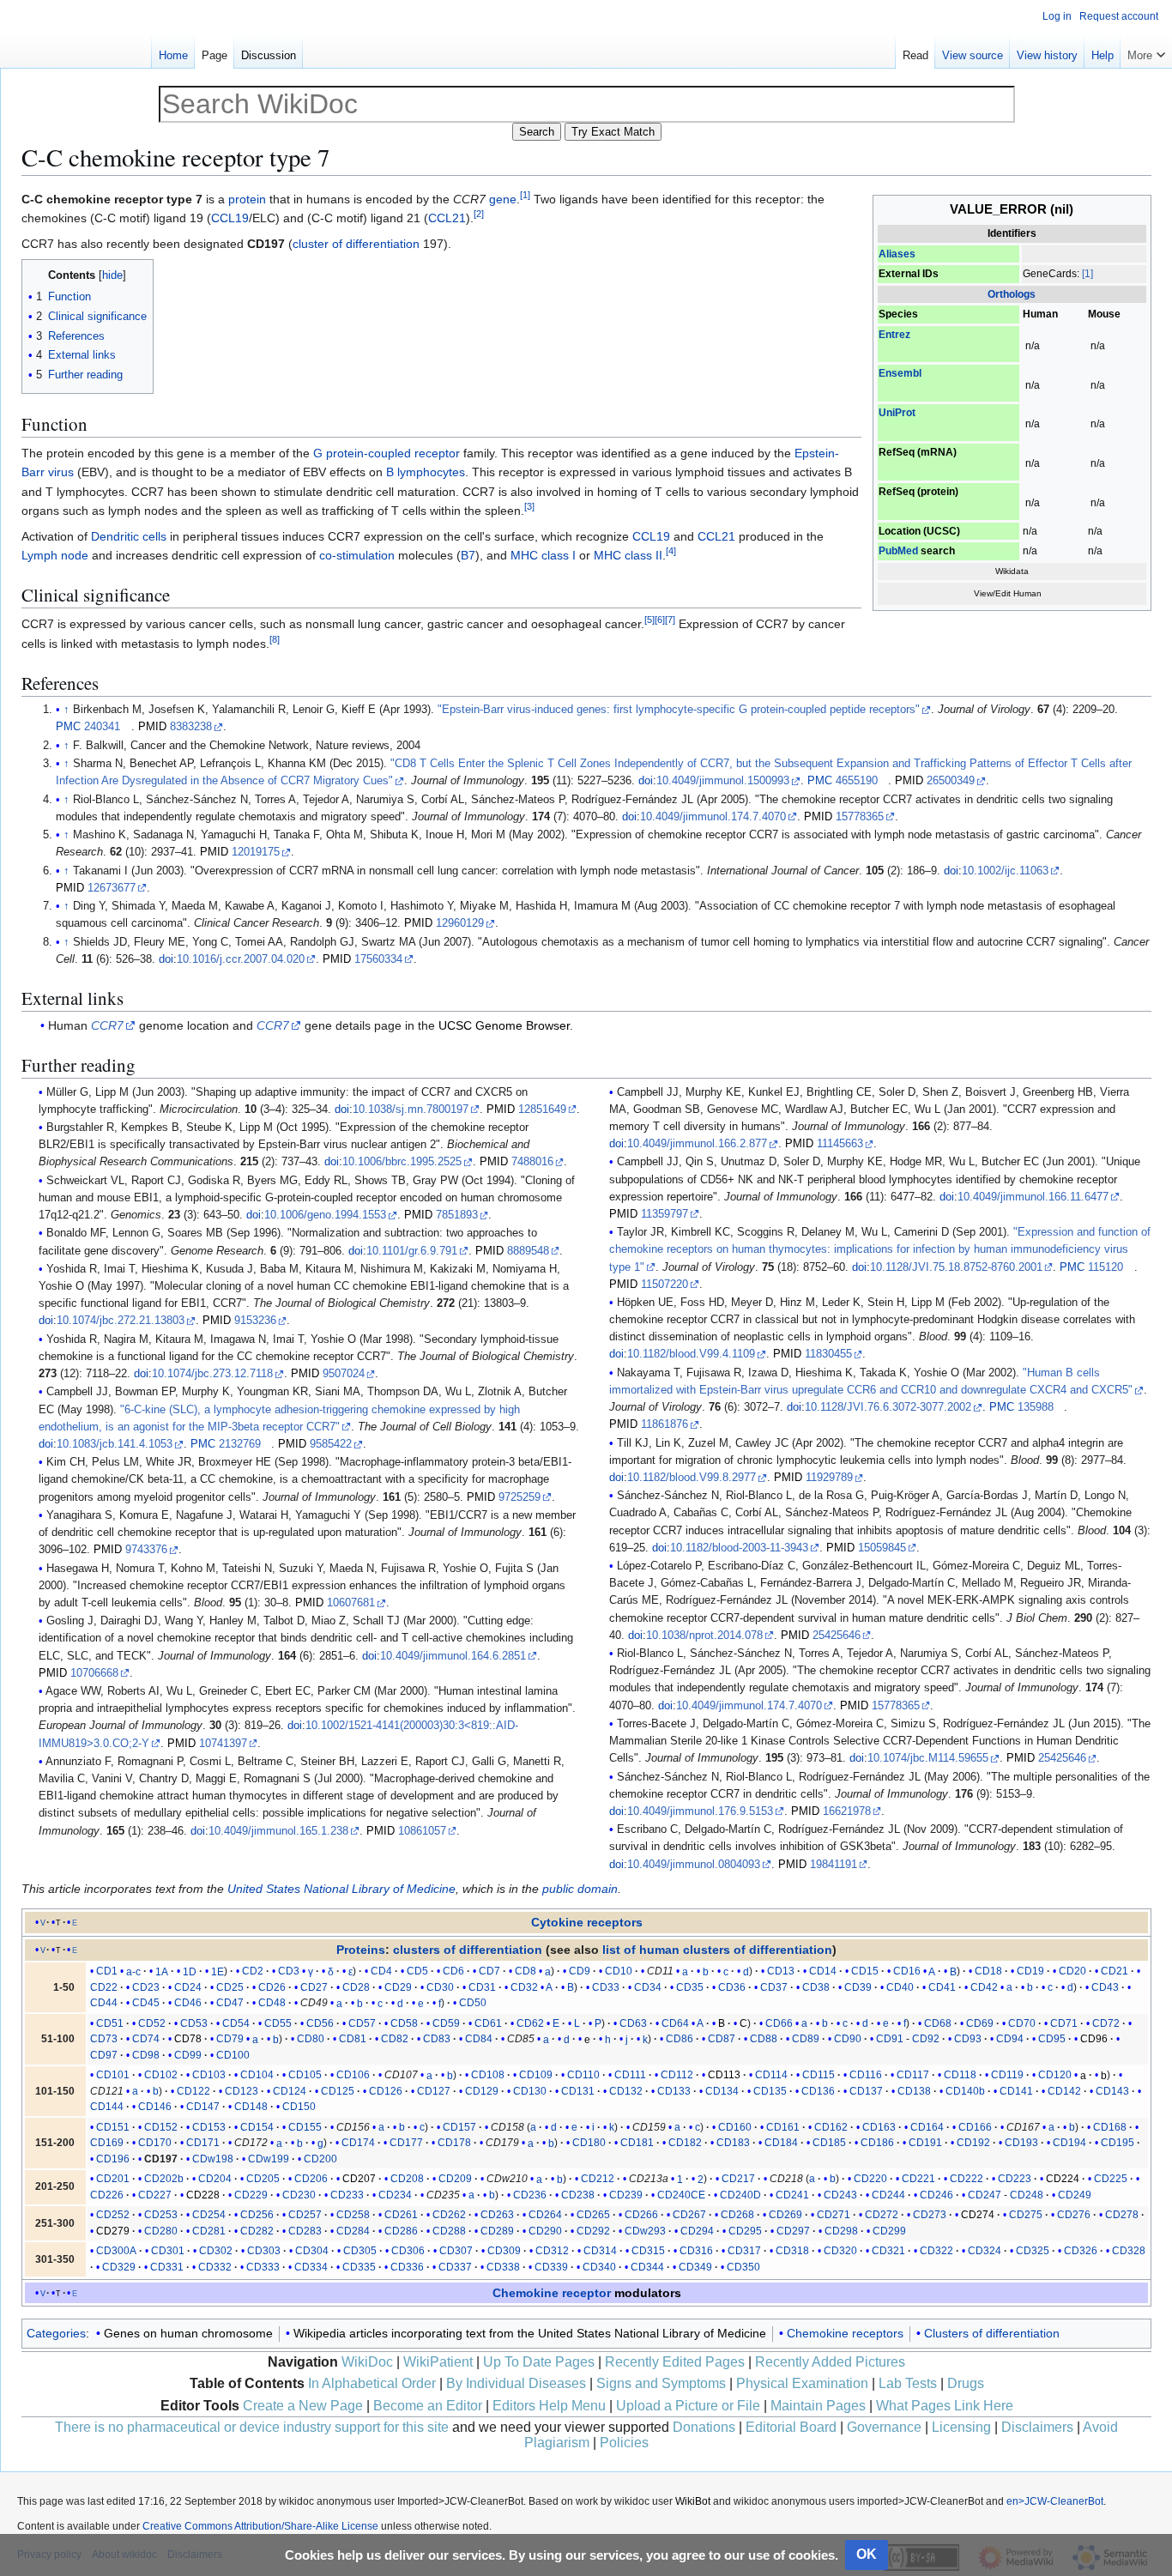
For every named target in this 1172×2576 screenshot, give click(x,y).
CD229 (251, 2195)
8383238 (191, 727)
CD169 (107, 2143)
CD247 (985, 2195)
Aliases (897, 254)
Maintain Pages (818, 2406)
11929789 (829, 1478)
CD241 (792, 2195)
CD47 (230, 2003)
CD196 (113, 2159)
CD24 (188, 1987)
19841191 (834, 1865)
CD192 (973, 2143)
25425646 (837, 1636)
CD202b (164, 2179)
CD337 (455, 2267)
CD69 (980, 2023)
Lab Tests (908, 2383)
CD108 (488, 2075)
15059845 (882, 1548)
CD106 (353, 2075)
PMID (152, 727)
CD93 (968, 2039)
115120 (1106, 1267)
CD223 (1015, 2179)
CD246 (936, 2195)
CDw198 (213, 2159)
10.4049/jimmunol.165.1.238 (278, 1831)
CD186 (877, 2143)
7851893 (457, 1215)
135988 (1036, 1407)
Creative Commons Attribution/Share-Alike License (260, 2526)
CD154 (257, 2127)
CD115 (819, 2075)
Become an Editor (428, 2406)
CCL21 (447, 218)
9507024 (344, 1374)
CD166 (975, 2127)
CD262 (449, 2215)
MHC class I (543, 555)
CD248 (1027, 2195)
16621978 (847, 1811)
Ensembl (900, 373)
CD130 (530, 2091)
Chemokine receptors (845, 2333)
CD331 (167, 2267)
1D (190, 1971)
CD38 (816, 1987)
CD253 (161, 2215)
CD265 (593, 2215)
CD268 (737, 2215)
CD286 (401, 2231)
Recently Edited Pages (675, 2362)
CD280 (161, 2231)
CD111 (630, 2075)
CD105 (305, 2075)
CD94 (1010, 2039)
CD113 (724, 2075)
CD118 (960, 2075)
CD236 (530, 2195)
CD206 (311, 2179)
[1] (1087, 274)
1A (162, 1971)
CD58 (404, 2023)
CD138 (914, 2091)
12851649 (542, 1110)
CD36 (732, 1987)
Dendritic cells (129, 536)
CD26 (272, 1987)
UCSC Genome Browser (504, 1025)
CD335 (359, 2267)
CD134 (722, 2091)
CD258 (353, 2215)
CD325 (1033, 2251)
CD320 (840, 2251)
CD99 (188, 2055)
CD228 (203, 2195)
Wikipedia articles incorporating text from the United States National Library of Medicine (530, 2333)
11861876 (665, 1424)
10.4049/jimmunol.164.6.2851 (453, 1656)
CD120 (1055, 2075)
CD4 (381, 1971)
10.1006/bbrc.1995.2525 (402, 1162)
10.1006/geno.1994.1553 (325, 1215)
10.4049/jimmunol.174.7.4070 (713, 817)
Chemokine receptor (552, 2293)
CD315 (648, 2251)
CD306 (408, 2251)
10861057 (422, 1831)
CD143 (1112, 2091)
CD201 (113, 2179)
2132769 (240, 1444)
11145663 (840, 1144)
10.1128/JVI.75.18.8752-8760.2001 (956, 1267)
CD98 (146, 2055)
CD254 (209, 2215)
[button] (1146, 51)
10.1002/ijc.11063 (1005, 871)
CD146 (155, 2107)
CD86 (680, 2039)
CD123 (242, 2091)
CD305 (360, 2251)
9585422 (331, 1444)
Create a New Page (303, 2406)
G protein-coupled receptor (387, 453)
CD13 (781, 1971)
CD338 (503, 2267)
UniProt (897, 413)
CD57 (362, 2023)
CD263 (497, 2215)
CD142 (1064, 2091)
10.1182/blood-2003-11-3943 (739, 1548)
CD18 (988, 1971)
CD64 (675, 2023)
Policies (624, 2443)
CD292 (593, 2231)
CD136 (818, 2091)
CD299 (889, 2231)
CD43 (1105, 1987)
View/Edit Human (1008, 593)
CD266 (641, 2215)
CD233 (347, 2195)
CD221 (918, 2179)
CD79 (230, 2039)
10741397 (223, 1744)
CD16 (907, 1971)
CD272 (882, 2215)
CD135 (770, 2091)
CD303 (264, 2251)
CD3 (289, 1971)
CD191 (925, 2143)
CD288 (449, 2231)
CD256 (257, 2215)
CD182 (685, 2143)
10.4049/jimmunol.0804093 (694, 1865)
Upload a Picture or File (688, 2406)
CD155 (305, 2127)
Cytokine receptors (587, 1922)
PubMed (898, 551)
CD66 (779, 2023)
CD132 (626, 2091)
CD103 (209, 2075)
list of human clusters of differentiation (717, 1950)
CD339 (551, 2267)
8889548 (528, 1251)
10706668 (94, 1673)
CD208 (407, 2179)
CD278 (1122, 2215)
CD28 (356, 1987)
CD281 (209, 2231)
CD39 (858, 1987)
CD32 (524, 1987)
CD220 (870, 2179)
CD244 (888, 2195)
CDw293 (645, 2231)
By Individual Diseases (516, 2383)
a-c (133, 1971)
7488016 (532, 1162)
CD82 (395, 2039)
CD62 (530, 2023)
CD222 (967, 2179)
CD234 (395, 2195)
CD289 (497, 2231)
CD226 (107, 2195)
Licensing (961, 2427)
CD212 (598, 2179)
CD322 (936, 2251)
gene (503, 199)
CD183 (733, 2143)
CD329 (119, 2267)
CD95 (1052, 2039)
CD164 (927, 2127)
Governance (884, 2427)
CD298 (841, 2231)
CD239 (626, 2195)
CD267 (689, 2215)
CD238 (578, 2195)
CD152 (161, 2127)
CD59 (446, 2023)
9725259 (520, 1497)
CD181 (637, 2143)
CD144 (107, 2107)
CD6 (453, 1971)
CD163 (879, 2127)
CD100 (233, 2055)
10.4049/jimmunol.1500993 (723, 781)
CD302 (216, 2251)
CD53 (194, 2023)
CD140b (965, 2091)
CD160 (735, 2127)
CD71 (1064, 2023)
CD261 (401, 2215)
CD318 (792, 2251)
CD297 (793, 2231)
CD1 (107, 1971)
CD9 (580, 1971)
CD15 (865, 1971)
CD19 (1030, 1971)
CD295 (745, 2231)
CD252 (113, 2215)
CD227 (155, 2195)
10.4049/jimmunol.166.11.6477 (1033, 1197)
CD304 (312, 2251)
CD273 (930, 2215)
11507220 (665, 1285)
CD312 (552, 2251)
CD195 (1118, 2143)
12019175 (256, 852)
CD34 (648, 1987)
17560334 (378, 959)
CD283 (305, 2231)
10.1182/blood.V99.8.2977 (692, 1478)
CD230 (299, 2195)
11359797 (665, 1214)
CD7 (489, 1971)
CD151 (113, 2127)
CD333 (263, 2267)
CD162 (831, 2127)
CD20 (1072, 1971)
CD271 (834, 2215)
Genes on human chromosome (188, 2333)
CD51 (110, 2023)
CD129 (482, 2091)
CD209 (455, 2179)
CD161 (783, 2127)
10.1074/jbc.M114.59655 (928, 1758)
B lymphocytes (426, 472)
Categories (56, 2333)
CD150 (299, 2107)
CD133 (674, 2091)
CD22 (104, 1987)
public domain (580, 1889)
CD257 (305, 2215)
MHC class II (628, 555)
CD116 (866, 2075)
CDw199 (269, 2159)
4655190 (857, 781)
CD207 (359, 2179)
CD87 (722, 2039)
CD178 (454, 2143)
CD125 (338, 2091)
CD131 (578, 2091)
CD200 (320, 2159)
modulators (648, 2293)
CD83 (437, 2039)
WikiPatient (438, 2362)
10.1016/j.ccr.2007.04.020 (241, 959)
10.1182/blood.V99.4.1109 (691, 1354)
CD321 (888, 2251)
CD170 (155, 2143)
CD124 (290, 2091)
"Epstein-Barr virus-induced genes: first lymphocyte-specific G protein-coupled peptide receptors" (679, 710)
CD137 (866, 2091)
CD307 (456, 2251)
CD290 (545, 2231)
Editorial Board (791, 2427)
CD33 (606, 1987)
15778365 (860, 817)
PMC (68, 727)
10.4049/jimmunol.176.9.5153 (700, 1811)
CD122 (193, 2091)
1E (217, 1971)
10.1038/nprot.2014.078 (704, 1636)
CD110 (583, 2075)
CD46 (188, 2003)
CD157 (459, 2127)
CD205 (263, 2179)
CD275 (1026, 2215)
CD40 (900, 1987)
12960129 (460, 923)
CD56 (320, 2023)
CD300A (116, 2251)
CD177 (406, 2143)
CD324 (985, 2251)
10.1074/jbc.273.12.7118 (212, 1374)
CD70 (1022, 2023)
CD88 (764, 2039)
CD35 (690, 1987)
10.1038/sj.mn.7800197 (411, 1110)
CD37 (774, 1987)
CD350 (743, 2267)
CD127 (434, 2091)
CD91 (890, 2039)
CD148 (251, 2107)
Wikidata (1012, 571)
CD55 (278, 2023)
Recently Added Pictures (830, 2362)
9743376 (146, 1550)
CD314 (600, 2251)
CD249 (1075, 2195)
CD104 (257, 2075)
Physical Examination (802, 2383)
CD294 (697, 2231)
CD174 (358, 2143)
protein (247, 199)
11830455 (828, 1354)
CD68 (938, 2023)
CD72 (1106, 2023)
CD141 (1016, 2091)
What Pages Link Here (945, 2406)
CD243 (840, 2195)
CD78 (188, 2039)
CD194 (1069, 2143)
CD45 (146, 2003)
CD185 (829, 2143)
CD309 (504, 2251)
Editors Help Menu (549, 2406)
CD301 (168, 2251)
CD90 (848, 2039)
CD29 (398, 1987)
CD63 (633, 2023)
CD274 (978, 2215)
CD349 (695, 2267)
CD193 (1021, 2143)
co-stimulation (357, 555)
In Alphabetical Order (372, 2383)
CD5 (417, 1971)
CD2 (253, 1971)
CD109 (536, 2075)
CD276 (1074, 2215)
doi (646, 781)
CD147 (203, 2107)
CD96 (1094, 2039)
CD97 (104, 2055)
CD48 (272, 2003)
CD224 (1063, 2179)
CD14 (823, 1971)
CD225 (1111, 2179)
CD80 (311, 2039)
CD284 (353, 2231)
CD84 (479, 2039)
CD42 (984, 1987)
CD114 (771, 2075)
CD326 (1081, 2251)
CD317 (744, 2251)
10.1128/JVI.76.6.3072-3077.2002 (888, 1407)
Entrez (894, 335)
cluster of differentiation (356, 244)
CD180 (589, 2143)
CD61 (488, 2023)
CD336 (407, 2267)
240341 (102, 727)
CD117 (913, 2075)
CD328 (1129, 2251)
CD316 (696, 2251)
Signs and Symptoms (661, 2383)
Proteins (361, 1950)
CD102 (161, 2075)
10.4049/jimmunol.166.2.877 (697, 1144)
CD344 (647, 2267)
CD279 (113, 2231)
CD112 (677, 2075)
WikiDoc (367, 2362)
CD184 (781, 2143)
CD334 (311, 2267)
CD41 (942, 1987)
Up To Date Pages (539, 2362)
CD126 (386, 2091)
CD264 (545, 2215)
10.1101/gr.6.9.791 (412, 1251)
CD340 (599, 2267)
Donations (704, 2427)
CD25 (230, 1987)
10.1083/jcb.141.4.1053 (115, 1444)
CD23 (146, 1987)
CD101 (113, 2075)
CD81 (353, 2039)
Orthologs (1012, 294)
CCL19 (230, 218)
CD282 (257, 2231)
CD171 (203, 2143)
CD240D (740, 2195)
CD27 (314, 1987)
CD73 (104, 2039)
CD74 (146, 2039)
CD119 (1007, 2075)
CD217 (738, 2179)
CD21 (1115, 1971)
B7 (468, 555)
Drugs (966, 2383)
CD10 (619, 1971)
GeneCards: (1051, 274)
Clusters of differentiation (992, 2333)
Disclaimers (1037, 2427)
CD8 (526, 1971)
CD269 (785, 2215)
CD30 (440, 1987)
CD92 (926, 2039)
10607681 (351, 1603)
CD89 (806, 2039)
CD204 (215, 2179)
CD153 (209, 2127)
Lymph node (55, 555)
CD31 (482, 1987)
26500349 (951, 781)
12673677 (112, 888)
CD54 (236, 2023)
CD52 (152, 2023)
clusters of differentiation (468, 1950)
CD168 (1110, 2127)
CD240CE (681, 2195)
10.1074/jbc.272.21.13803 (121, 1321)
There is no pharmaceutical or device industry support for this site (252, 2427)
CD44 (104, 2003)
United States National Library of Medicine (341, 1889)
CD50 (473, 2003)
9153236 (255, 1321)
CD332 (215, 2267)
